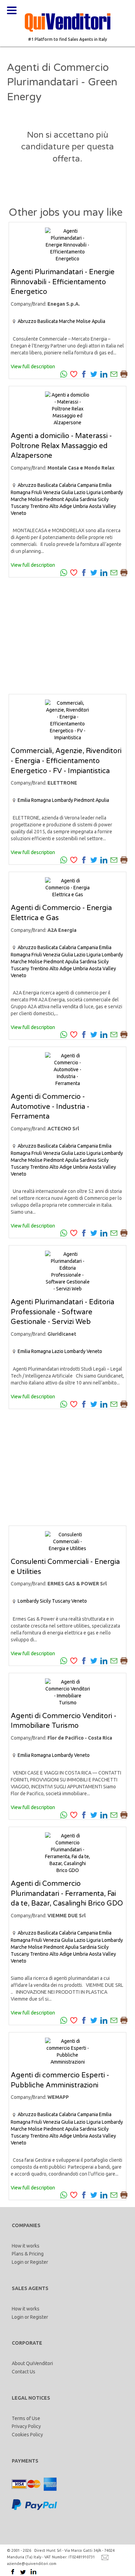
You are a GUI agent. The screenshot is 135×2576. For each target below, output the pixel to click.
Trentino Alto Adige (51, 506)
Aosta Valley (102, 506)
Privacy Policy (26, 2426)
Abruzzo (27, 321)
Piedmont (54, 499)
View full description (33, 367)
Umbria (80, 506)
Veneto (19, 513)
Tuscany (20, 506)
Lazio (80, 492)
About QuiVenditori (32, 2363)
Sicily (103, 499)
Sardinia (88, 499)
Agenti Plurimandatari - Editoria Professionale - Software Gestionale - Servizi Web (62, 1312)
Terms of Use (26, 2418)
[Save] (74, 373)
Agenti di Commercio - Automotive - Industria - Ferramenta (50, 1107)
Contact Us (24, 2372)
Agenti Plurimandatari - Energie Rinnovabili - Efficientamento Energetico (63, 282)
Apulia (98, 321)
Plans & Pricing (28, 2254)
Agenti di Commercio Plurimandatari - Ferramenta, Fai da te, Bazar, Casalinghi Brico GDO (67, 1894)
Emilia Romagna (34, 800)
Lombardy (112, 492)
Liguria (94, 492)
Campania (88, 485)
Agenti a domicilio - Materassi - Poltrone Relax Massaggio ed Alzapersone (61, 446)
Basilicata (48, 321)
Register (39, 2262)
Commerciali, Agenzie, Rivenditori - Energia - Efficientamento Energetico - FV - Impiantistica (66, 761)
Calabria (67, 485)
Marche (67, 321)
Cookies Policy (27, 2435)
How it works (26, 2246)
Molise (83, 321)
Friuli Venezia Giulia (52, 492)
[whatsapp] (64, 373)
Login (18, 2262)
